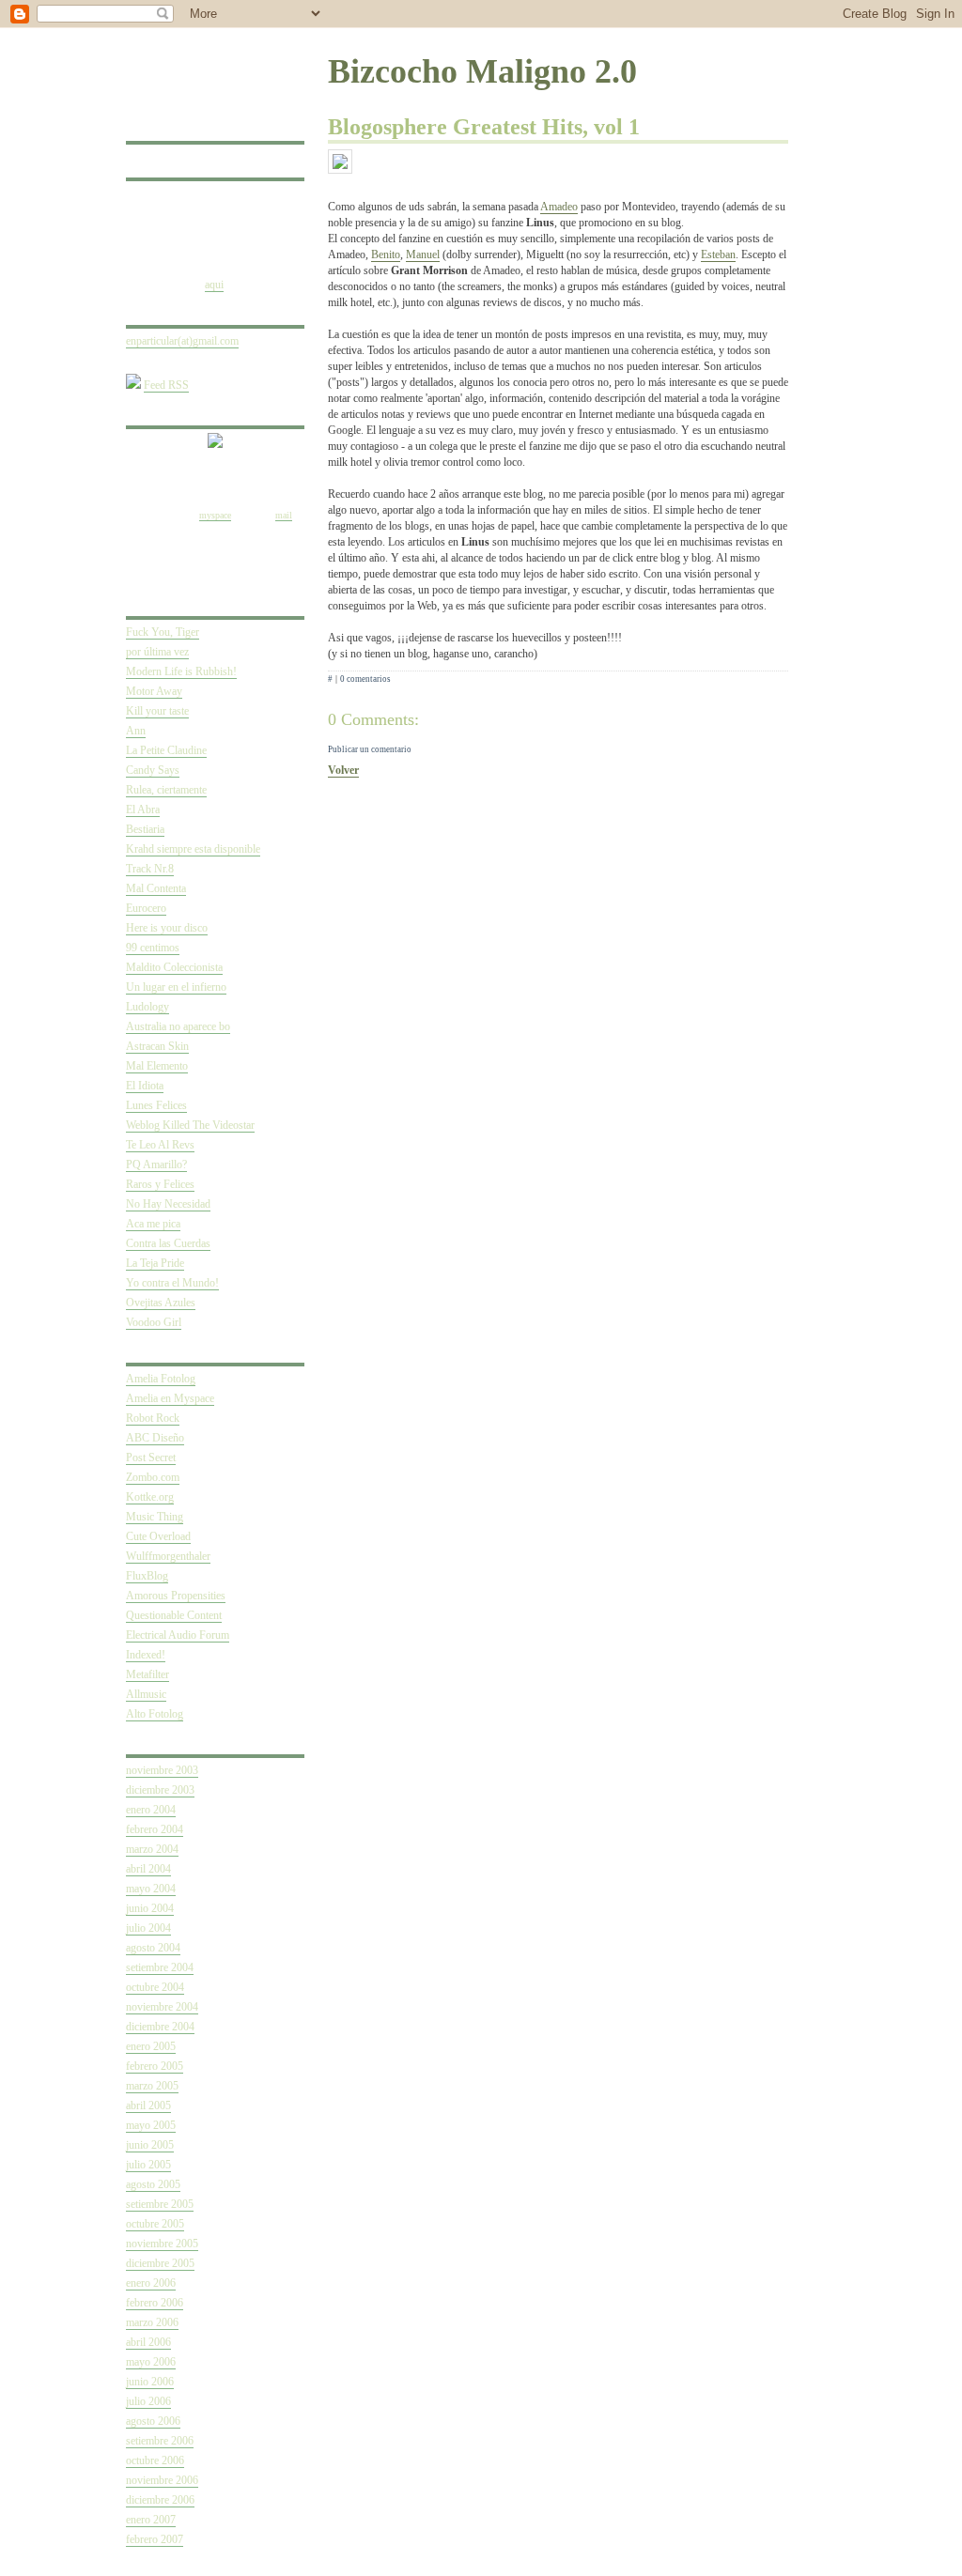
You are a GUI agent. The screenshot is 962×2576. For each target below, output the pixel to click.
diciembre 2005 (160, 2263)
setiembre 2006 (160, 2441)
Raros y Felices (160, 1184)
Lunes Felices (156, 1105)
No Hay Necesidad (168, 1204)
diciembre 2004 (160, 2027)
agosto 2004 (153, 1948)
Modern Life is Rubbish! (181, 671)
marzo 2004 (152, 1849)
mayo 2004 (151, 1889)
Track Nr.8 (150, 869)
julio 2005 (148, 2165)
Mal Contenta (156, 888)
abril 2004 (148, 1869)
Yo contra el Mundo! (172, 1283)
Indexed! (146, 1655)
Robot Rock (153, 1418)
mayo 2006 (151, 2362)
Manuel (423, 255)
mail (284, 515)
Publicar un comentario (370, 749)
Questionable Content (174, 1615)
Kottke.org (150, 1497)
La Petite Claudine (166, 750)
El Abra (143, 810)
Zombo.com (153, 1477)
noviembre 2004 (162, 2007)
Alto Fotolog (155, 1714)
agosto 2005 (153, 2184)
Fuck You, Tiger (163, 632)
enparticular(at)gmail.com (182, 341)
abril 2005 (148, 2106)
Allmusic (146, 1694)
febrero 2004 (155, 1829)
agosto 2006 (153, 2421)
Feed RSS (166, 385)
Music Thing (155, 1517)
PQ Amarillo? (156, 1165)
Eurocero (146, 908)
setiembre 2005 (160, 2204)
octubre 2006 (155, 2460)
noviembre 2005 (162, 2244)
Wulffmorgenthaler (168, 1556)
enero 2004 (151, 1810)
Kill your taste (157, 711)
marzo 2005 (152, 2086)
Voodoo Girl (154, 1322)
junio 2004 (150, 1908)
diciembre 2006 (160, 2500)
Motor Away (154, 691)
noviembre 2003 (162, 1770)
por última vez (157, 652)
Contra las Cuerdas (168, 1243)
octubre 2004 (155, 1987)
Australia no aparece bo (178, 1026)
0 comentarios (365, 679)
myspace (215, 515)
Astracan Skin (157, 1046)
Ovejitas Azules (161, 1303)
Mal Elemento (157, 1066)
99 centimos (153, 948)
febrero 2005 (155, 2066)
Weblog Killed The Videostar (190, 1125)
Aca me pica (153, 1224)
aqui (214, 285)
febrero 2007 (155, 2539)
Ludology (147, 1007)
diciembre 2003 (160, 1790)
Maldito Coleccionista (174, 967)
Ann (136, 731)
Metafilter (147, 1674)
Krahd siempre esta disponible (193, 849)
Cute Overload (158, 1536)
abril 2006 (148, 2342)
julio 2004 (148, 1928)
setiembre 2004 (160, 1967)
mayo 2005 (151, 2125)
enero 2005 (151, 2046)
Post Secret (151, 1458)
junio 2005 (150, 2145)
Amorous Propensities (176, 1596)
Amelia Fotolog (161, 1379)
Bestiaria (145, 829)
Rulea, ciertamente (166, 790)
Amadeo (559, 207)
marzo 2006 (152, 2322)
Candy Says (153, 770)
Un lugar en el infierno (176, 987)
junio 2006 (150, 2382)
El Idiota (145, 1086)
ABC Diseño (155, 1438)
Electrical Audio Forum (178, 1635)
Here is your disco (167, 928)
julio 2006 (148, 2401)
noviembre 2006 (162, 2480)
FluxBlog (147, 1576)
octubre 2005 (155, 2224)
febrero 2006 (155, 2303)
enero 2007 (151, 2520)
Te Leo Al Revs (160, 1145)
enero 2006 (151, 2283)
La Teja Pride (155, 1263)
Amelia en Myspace (170, 1398)
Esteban (718, 255)
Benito (386, 255)
